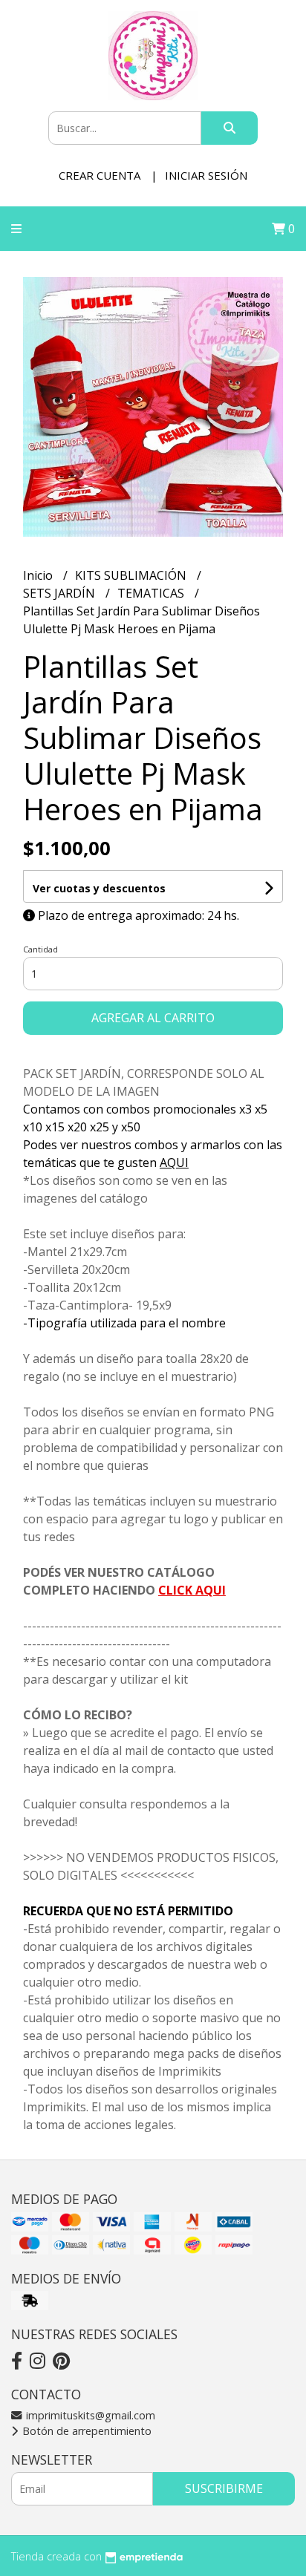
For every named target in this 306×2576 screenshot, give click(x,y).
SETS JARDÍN (61, 593)
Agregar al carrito (153, 1018)
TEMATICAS (152, 593)
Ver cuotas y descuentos (99, 888)
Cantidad (40, 949)
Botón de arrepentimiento (85, 2431)
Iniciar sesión (206, 175)
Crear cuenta (100, 175)
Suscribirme (224, 2488)
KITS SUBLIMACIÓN (132, 575)
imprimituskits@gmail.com (89, 2415)
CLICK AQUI (192, 1590)
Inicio (39, 575)
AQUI (174, 1163)
